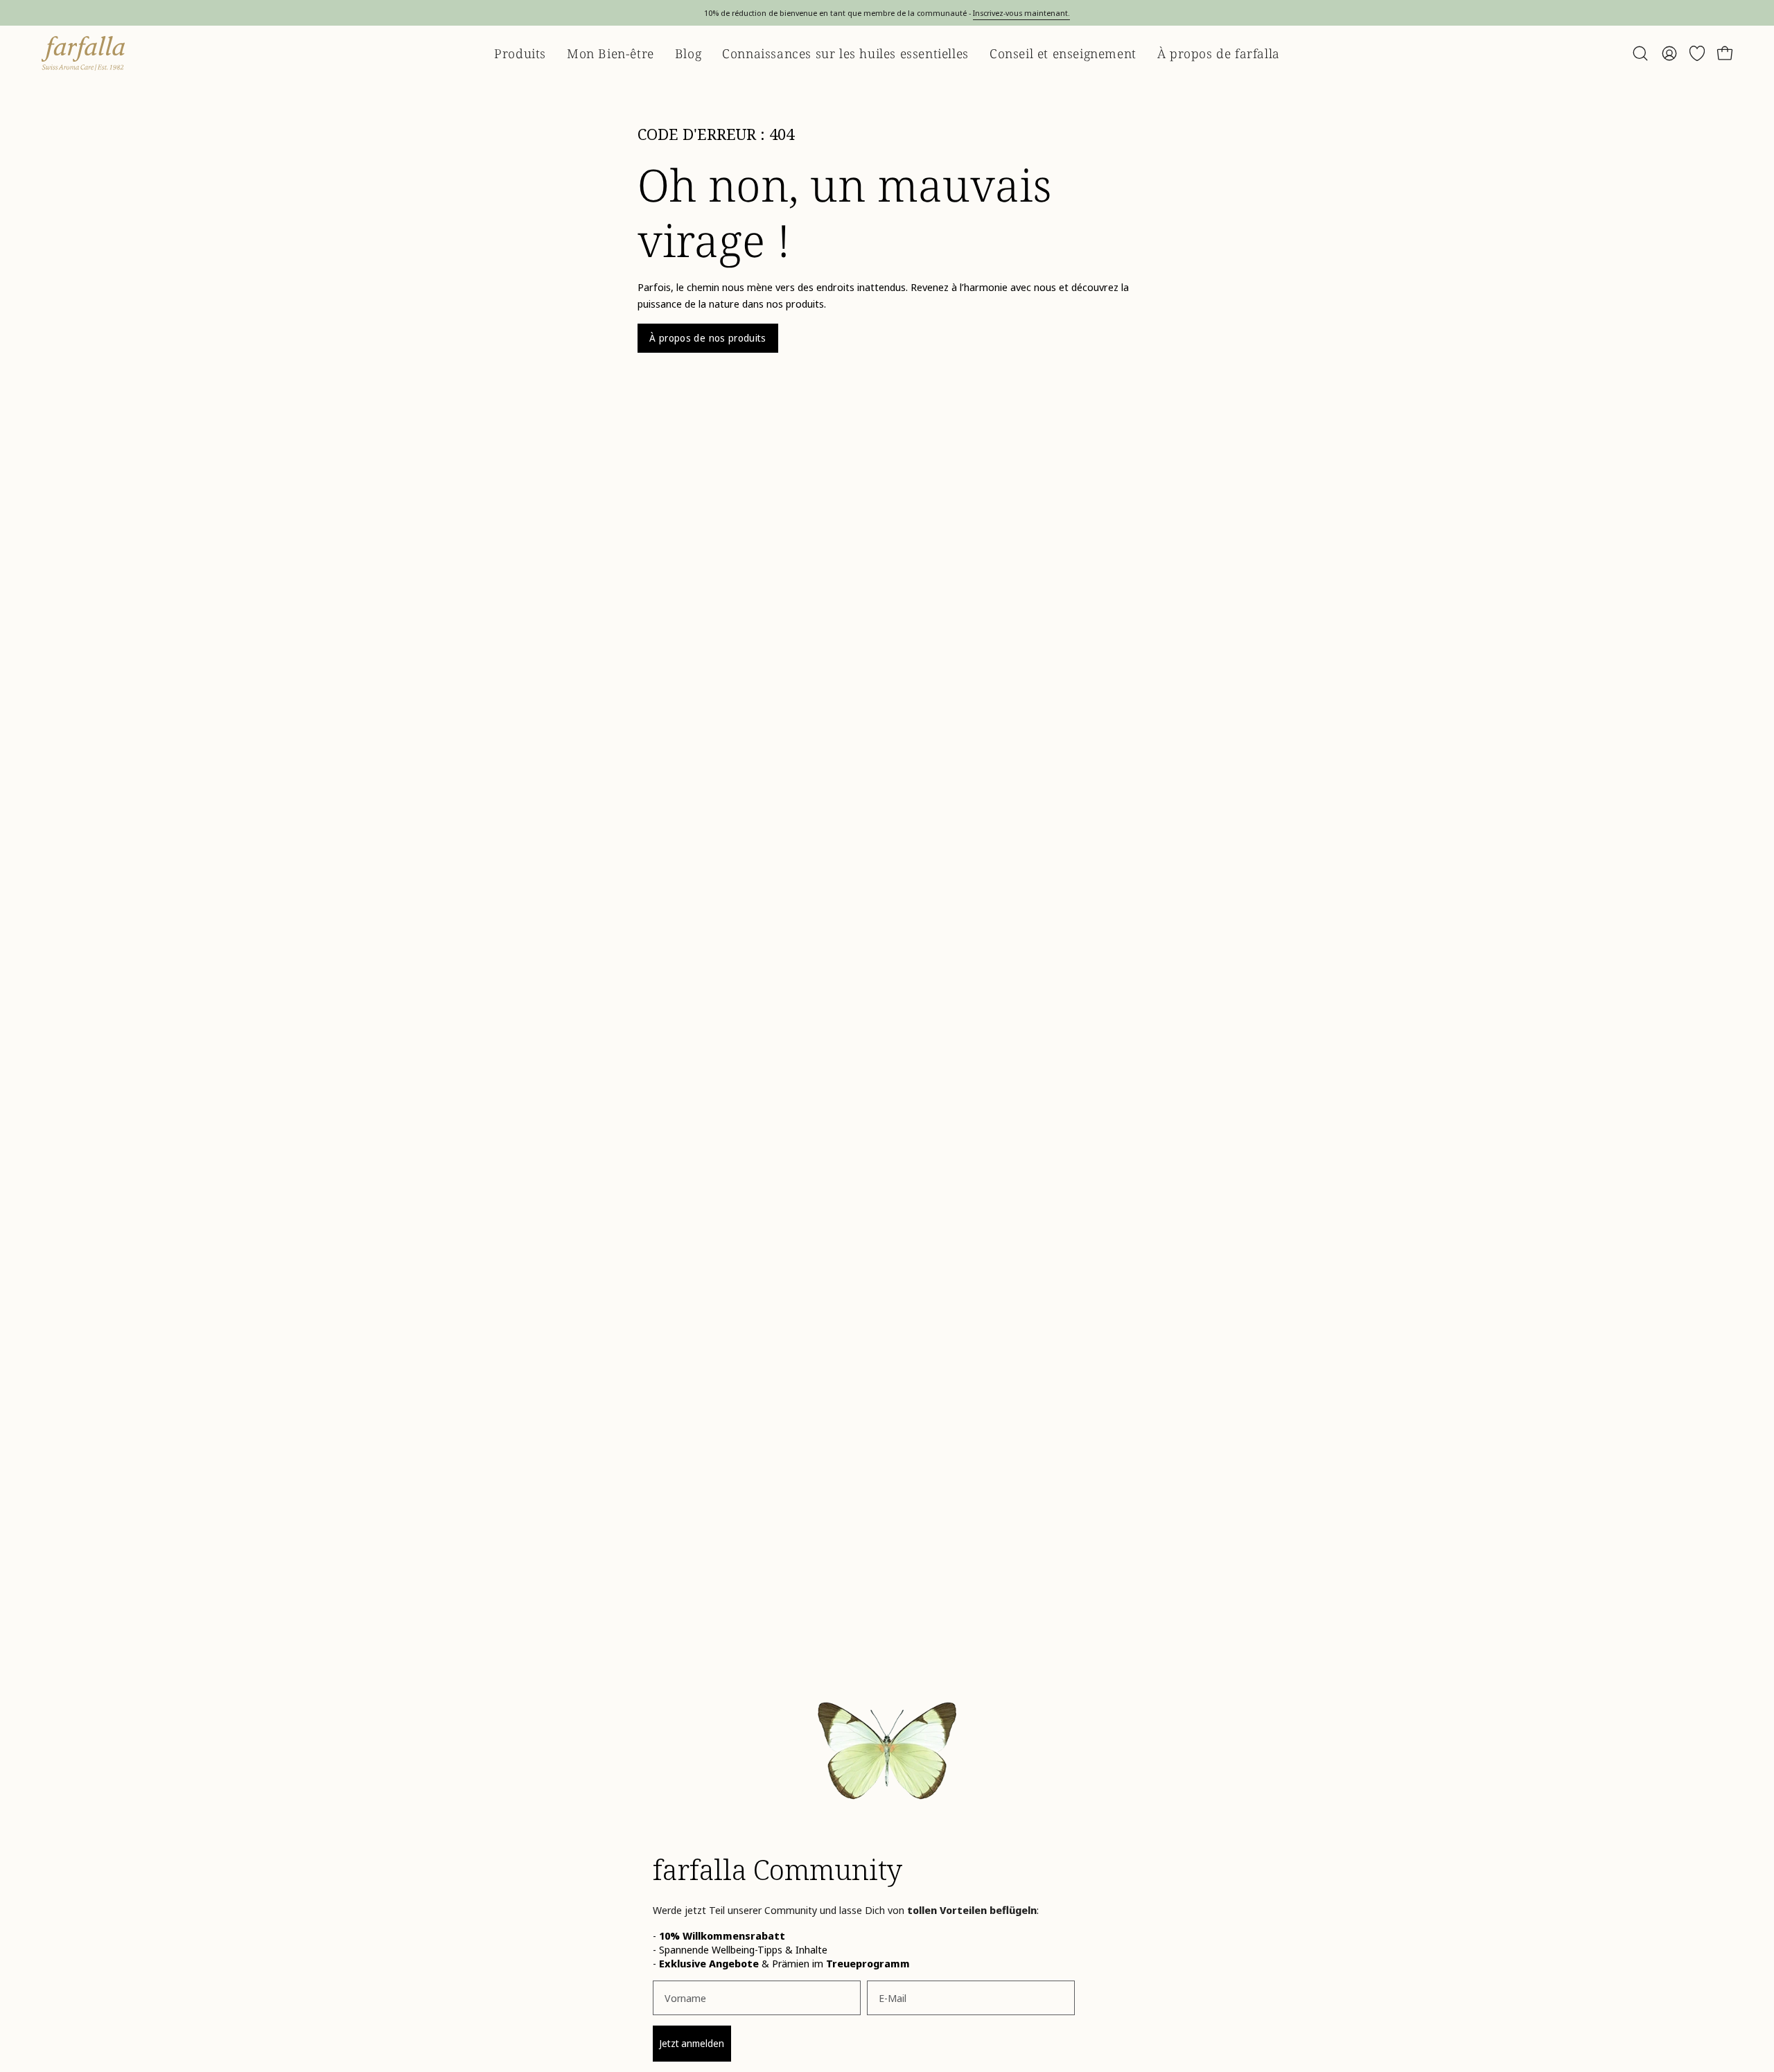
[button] (1640, 53)
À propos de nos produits (708, 338)
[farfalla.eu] (83, 53)
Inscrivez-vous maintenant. (1021, 13)
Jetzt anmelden (692, 2043)
